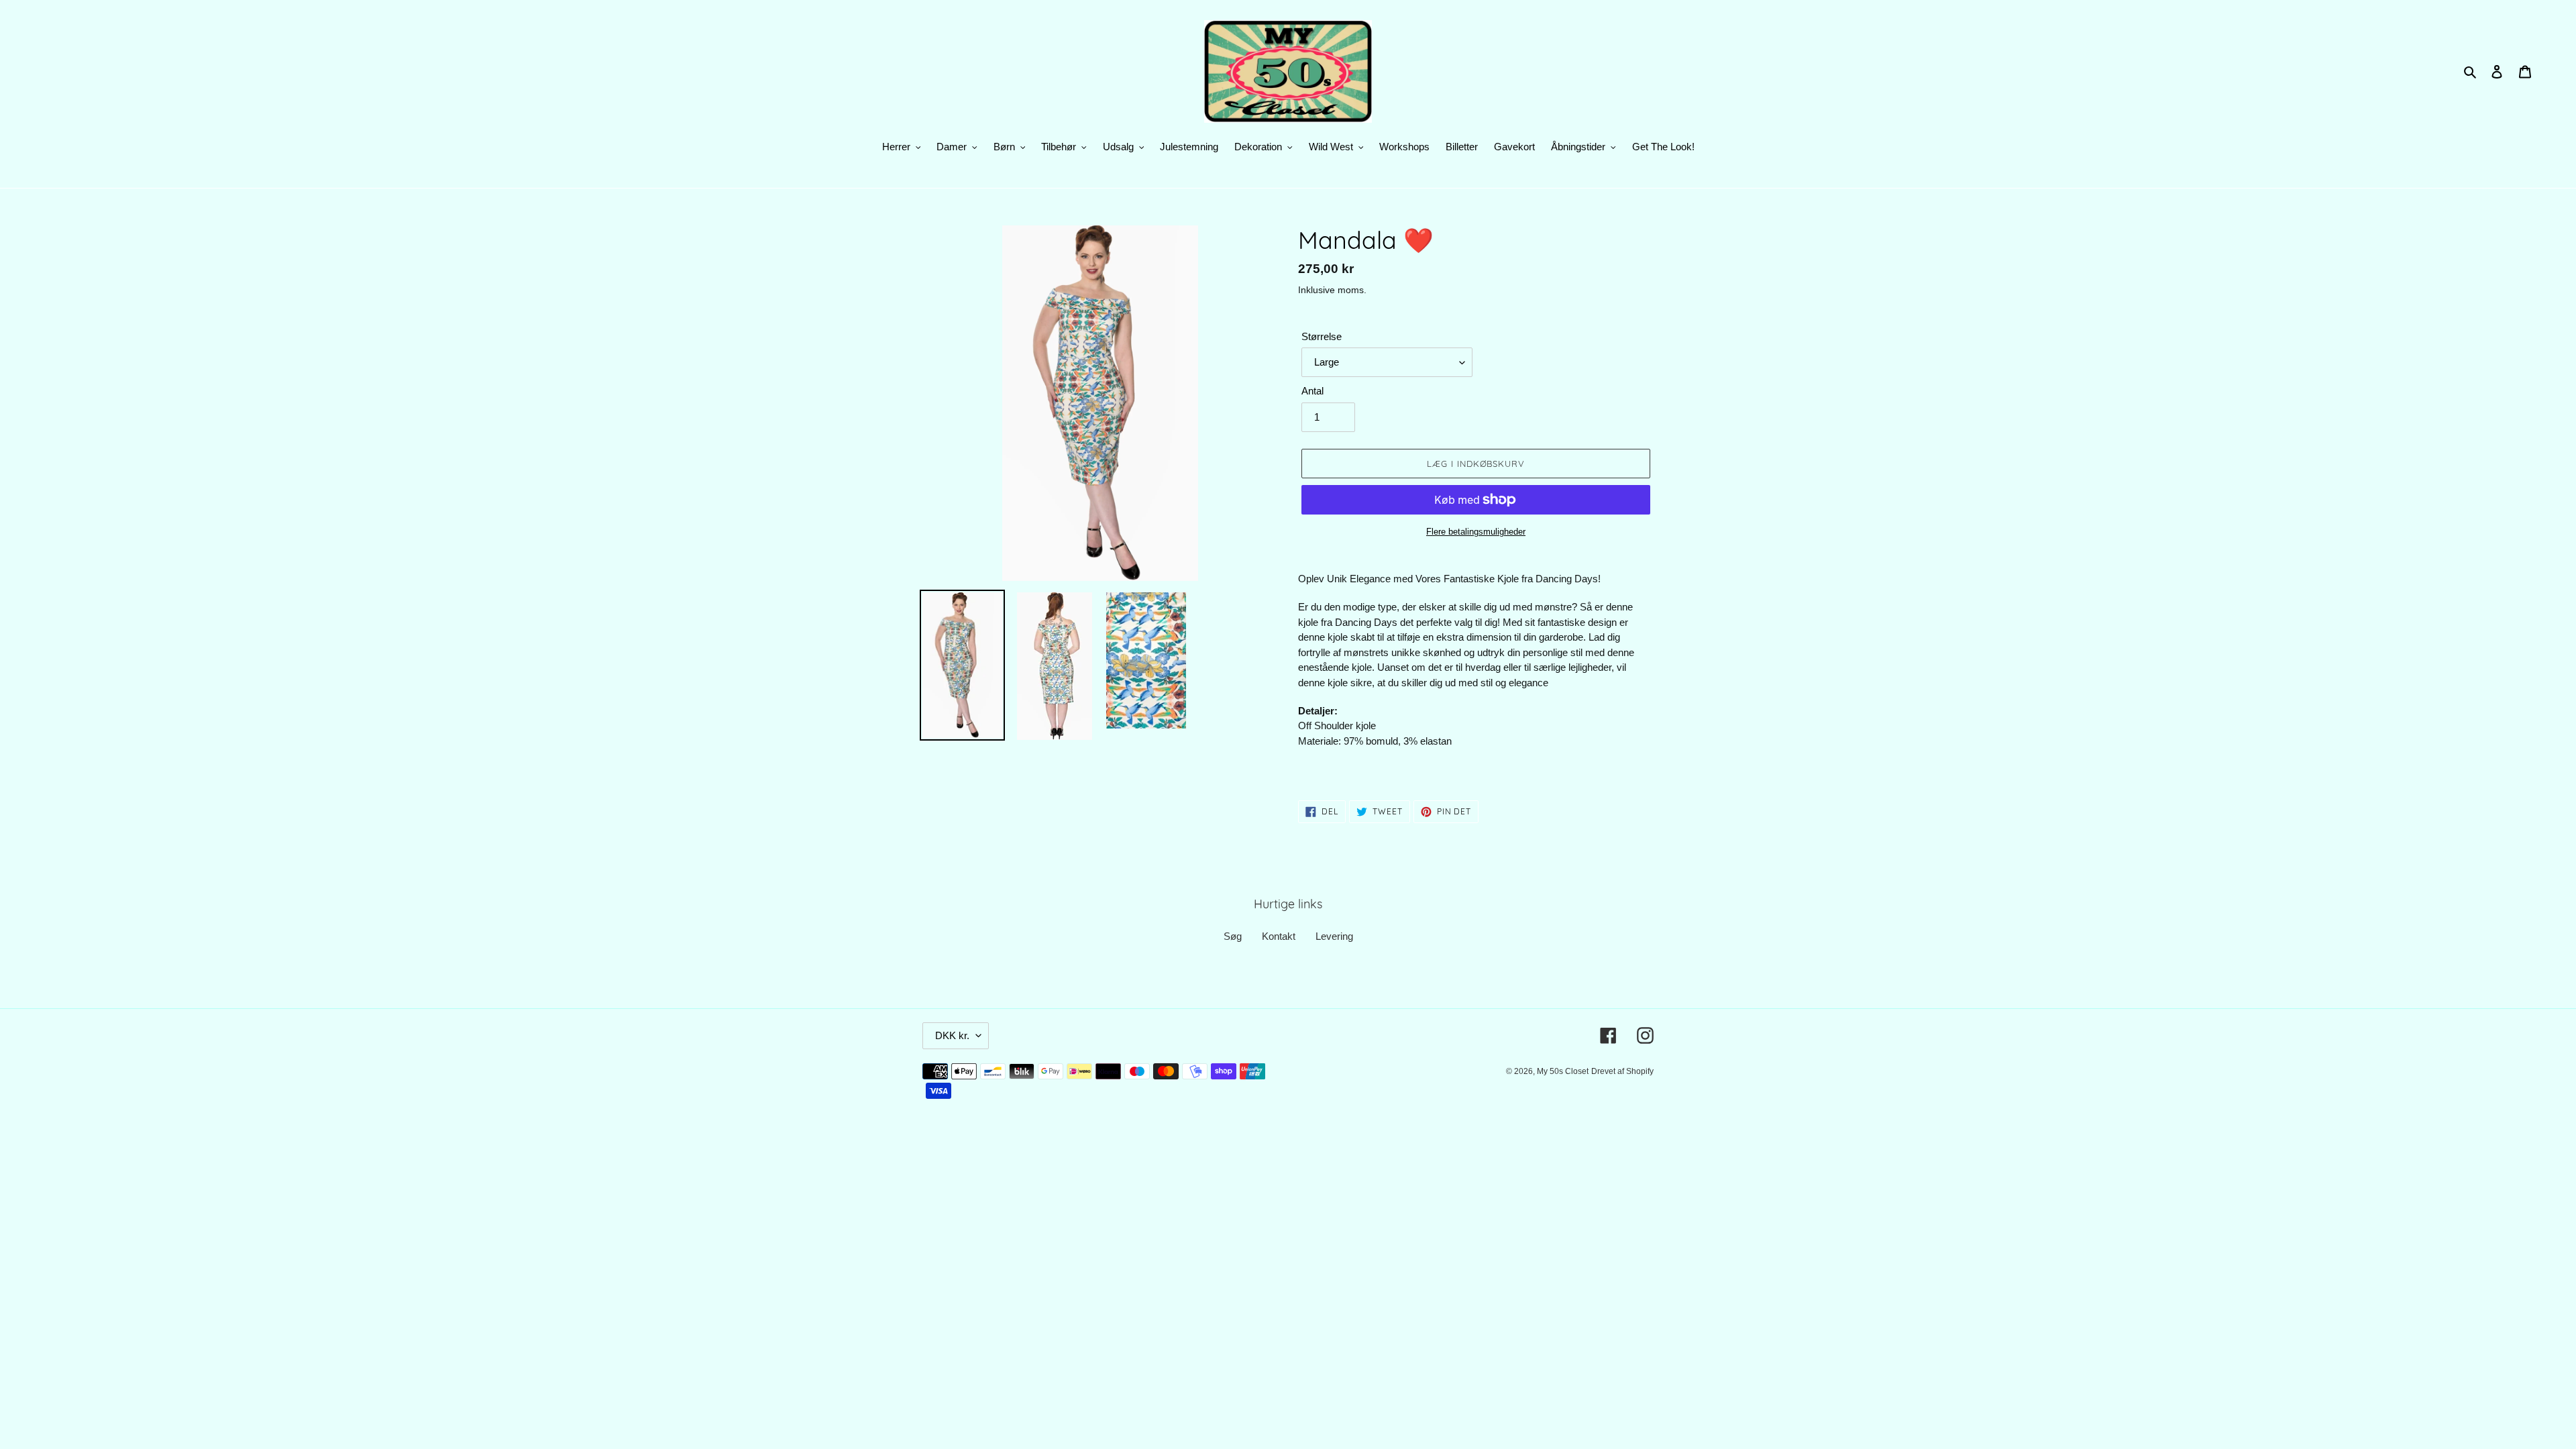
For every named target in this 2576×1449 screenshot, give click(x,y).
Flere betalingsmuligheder (1476, 532)
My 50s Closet (1563, 1071)
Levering (1334, 936)
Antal (1312, 391)
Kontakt (1279, 936)
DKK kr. (952, 1035)
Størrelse (1322, 336)
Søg (1233, 936)
